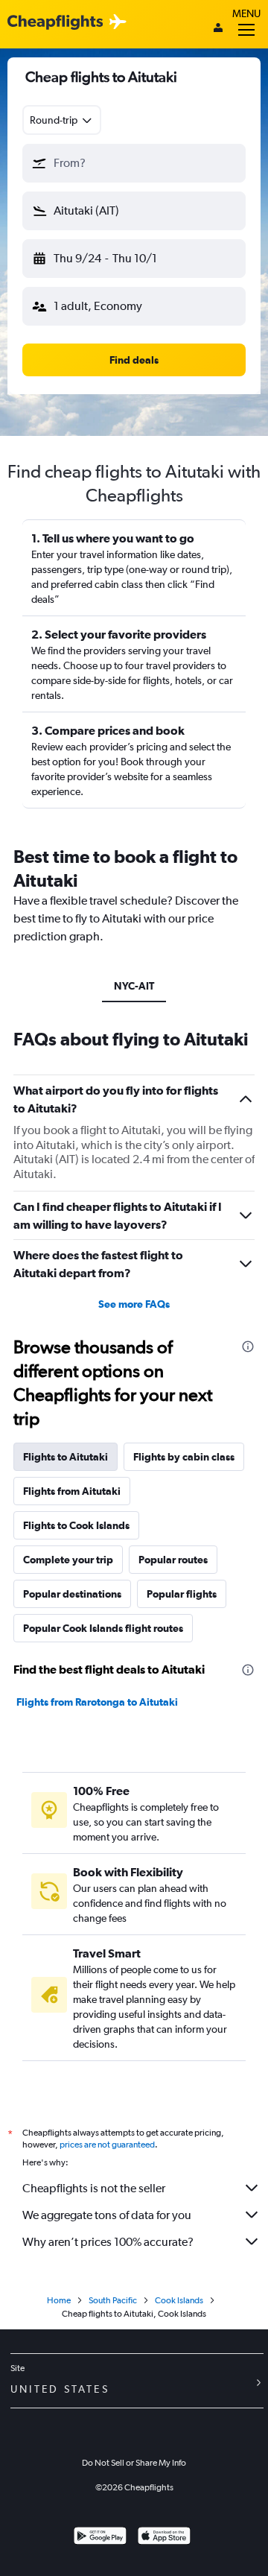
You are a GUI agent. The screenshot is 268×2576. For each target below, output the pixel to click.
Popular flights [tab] (182, 1594)
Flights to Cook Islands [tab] (76, 1525)
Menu (246, 13)
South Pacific (113, 2300)
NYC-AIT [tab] (134, 986)
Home (59, 2300)
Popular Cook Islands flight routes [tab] (103, 1628)
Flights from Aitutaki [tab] (72, 1491)
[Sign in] (218, 29)
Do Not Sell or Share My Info (134, 2463)
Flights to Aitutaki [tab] (66, 1457)
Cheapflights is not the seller (94, 2188)
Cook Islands (179, 2300)
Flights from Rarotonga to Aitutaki (97, 1702)
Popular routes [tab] (173, 1560)
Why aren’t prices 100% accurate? (108, 2242)
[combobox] (62, 120)
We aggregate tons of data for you (107, 2215)
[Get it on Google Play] (100, 2538)
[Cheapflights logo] (55, 23)
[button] (134, 163)
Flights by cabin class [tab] (184, 1457)
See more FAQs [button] (134, 1304)
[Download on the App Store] (164, 2538)
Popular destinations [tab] (72, 1594)
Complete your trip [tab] (68, 1560)
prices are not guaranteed (107, 2145)
